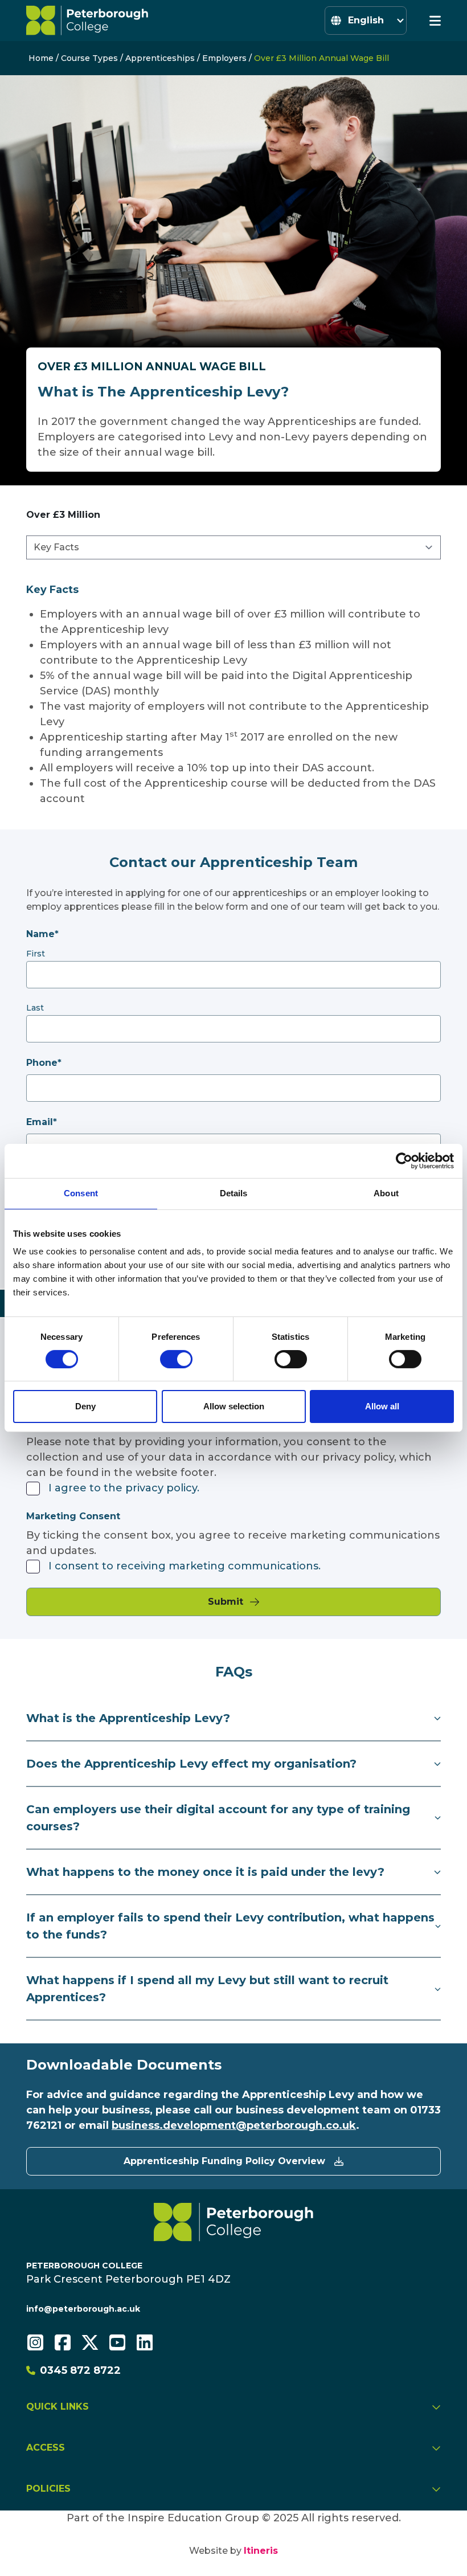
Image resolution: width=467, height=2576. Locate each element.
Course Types (89, 58)
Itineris (261, 2551)
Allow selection (234, 1406)
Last (35, 1008)
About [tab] (386, 1193)
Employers (224, 58)
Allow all (382, 1406)
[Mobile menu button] (435, 21)
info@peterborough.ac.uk (83, 2309)
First (36, 954)
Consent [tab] (81, 1193)
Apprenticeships (160, 58)
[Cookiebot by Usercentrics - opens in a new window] (404, 1161)
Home (41, 58)
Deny (85, 1406)
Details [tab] (234, 1193)
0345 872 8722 (80, 2370)
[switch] (176, 1359)
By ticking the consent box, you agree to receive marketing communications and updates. (233, 1543)
